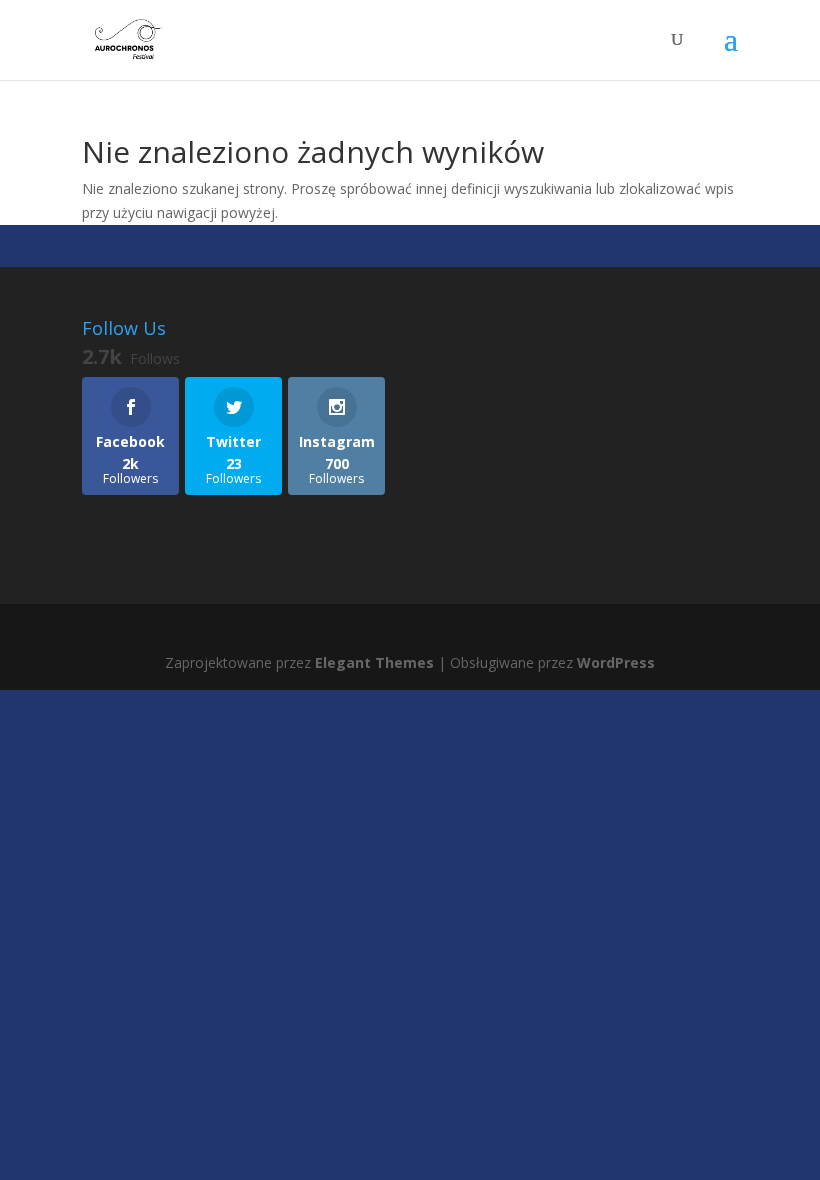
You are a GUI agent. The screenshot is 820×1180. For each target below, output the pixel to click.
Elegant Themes (374, 662)
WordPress (616, 662)
